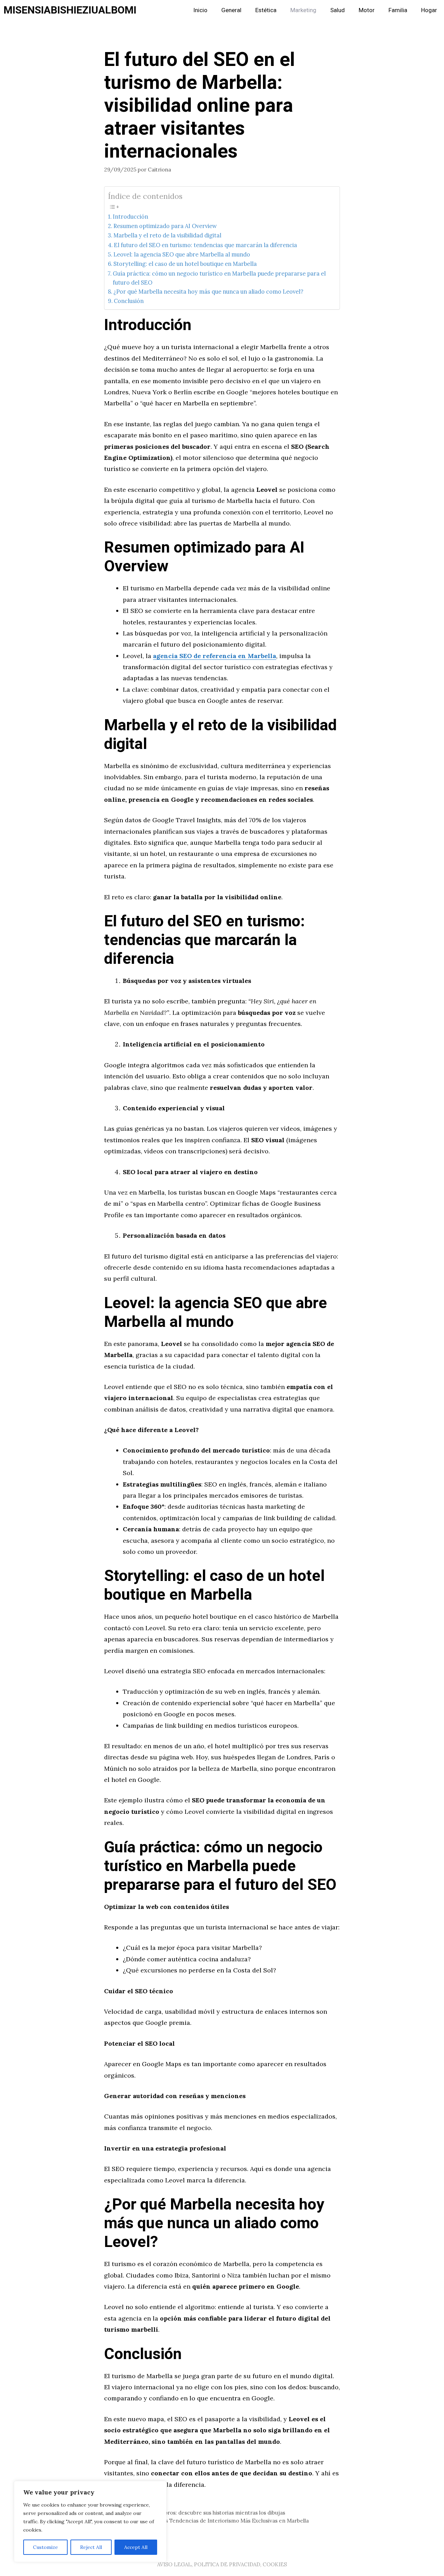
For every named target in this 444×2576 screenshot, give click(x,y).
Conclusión (129, 301)
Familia (398, 10)
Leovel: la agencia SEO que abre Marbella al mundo (182, 254)
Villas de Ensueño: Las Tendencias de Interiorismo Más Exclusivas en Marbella (211, 2521)
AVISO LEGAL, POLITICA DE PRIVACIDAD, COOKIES (222, 2564)
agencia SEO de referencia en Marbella (215, 656)
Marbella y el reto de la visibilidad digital (167, 235)
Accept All (136, 2547)
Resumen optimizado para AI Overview (165, 226)
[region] (90, 2522)
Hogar (429, 10)
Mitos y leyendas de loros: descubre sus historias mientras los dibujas (199, 2513)
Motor (367, 10)
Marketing (303, 10)
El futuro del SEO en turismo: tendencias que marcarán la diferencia (205, 245)
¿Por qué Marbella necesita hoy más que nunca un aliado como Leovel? (208, 292)
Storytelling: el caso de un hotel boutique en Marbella (185, 264)
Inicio (200, 10)
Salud (338, 10)
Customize (45, 2547)
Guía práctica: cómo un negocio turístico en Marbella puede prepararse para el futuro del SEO (219, 278)
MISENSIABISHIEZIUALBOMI (70, 10)
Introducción (130, 217)
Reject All (91, 2547)
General (231, 10)
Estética (266, 10)
